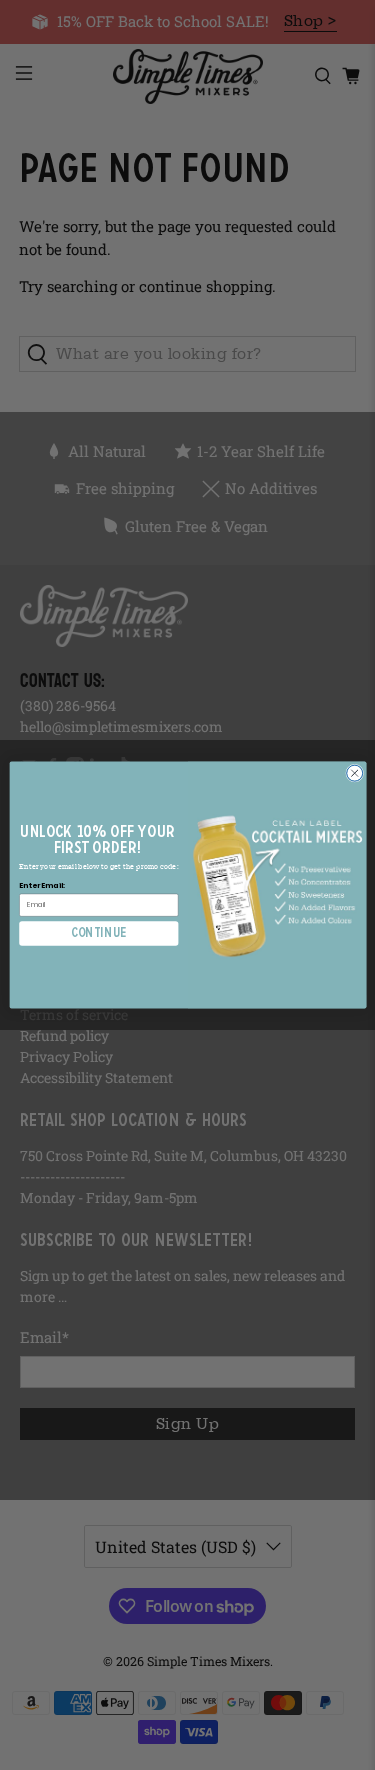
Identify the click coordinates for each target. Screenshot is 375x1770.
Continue (98, 933)
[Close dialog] (354, 773)
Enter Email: (42, 885)
